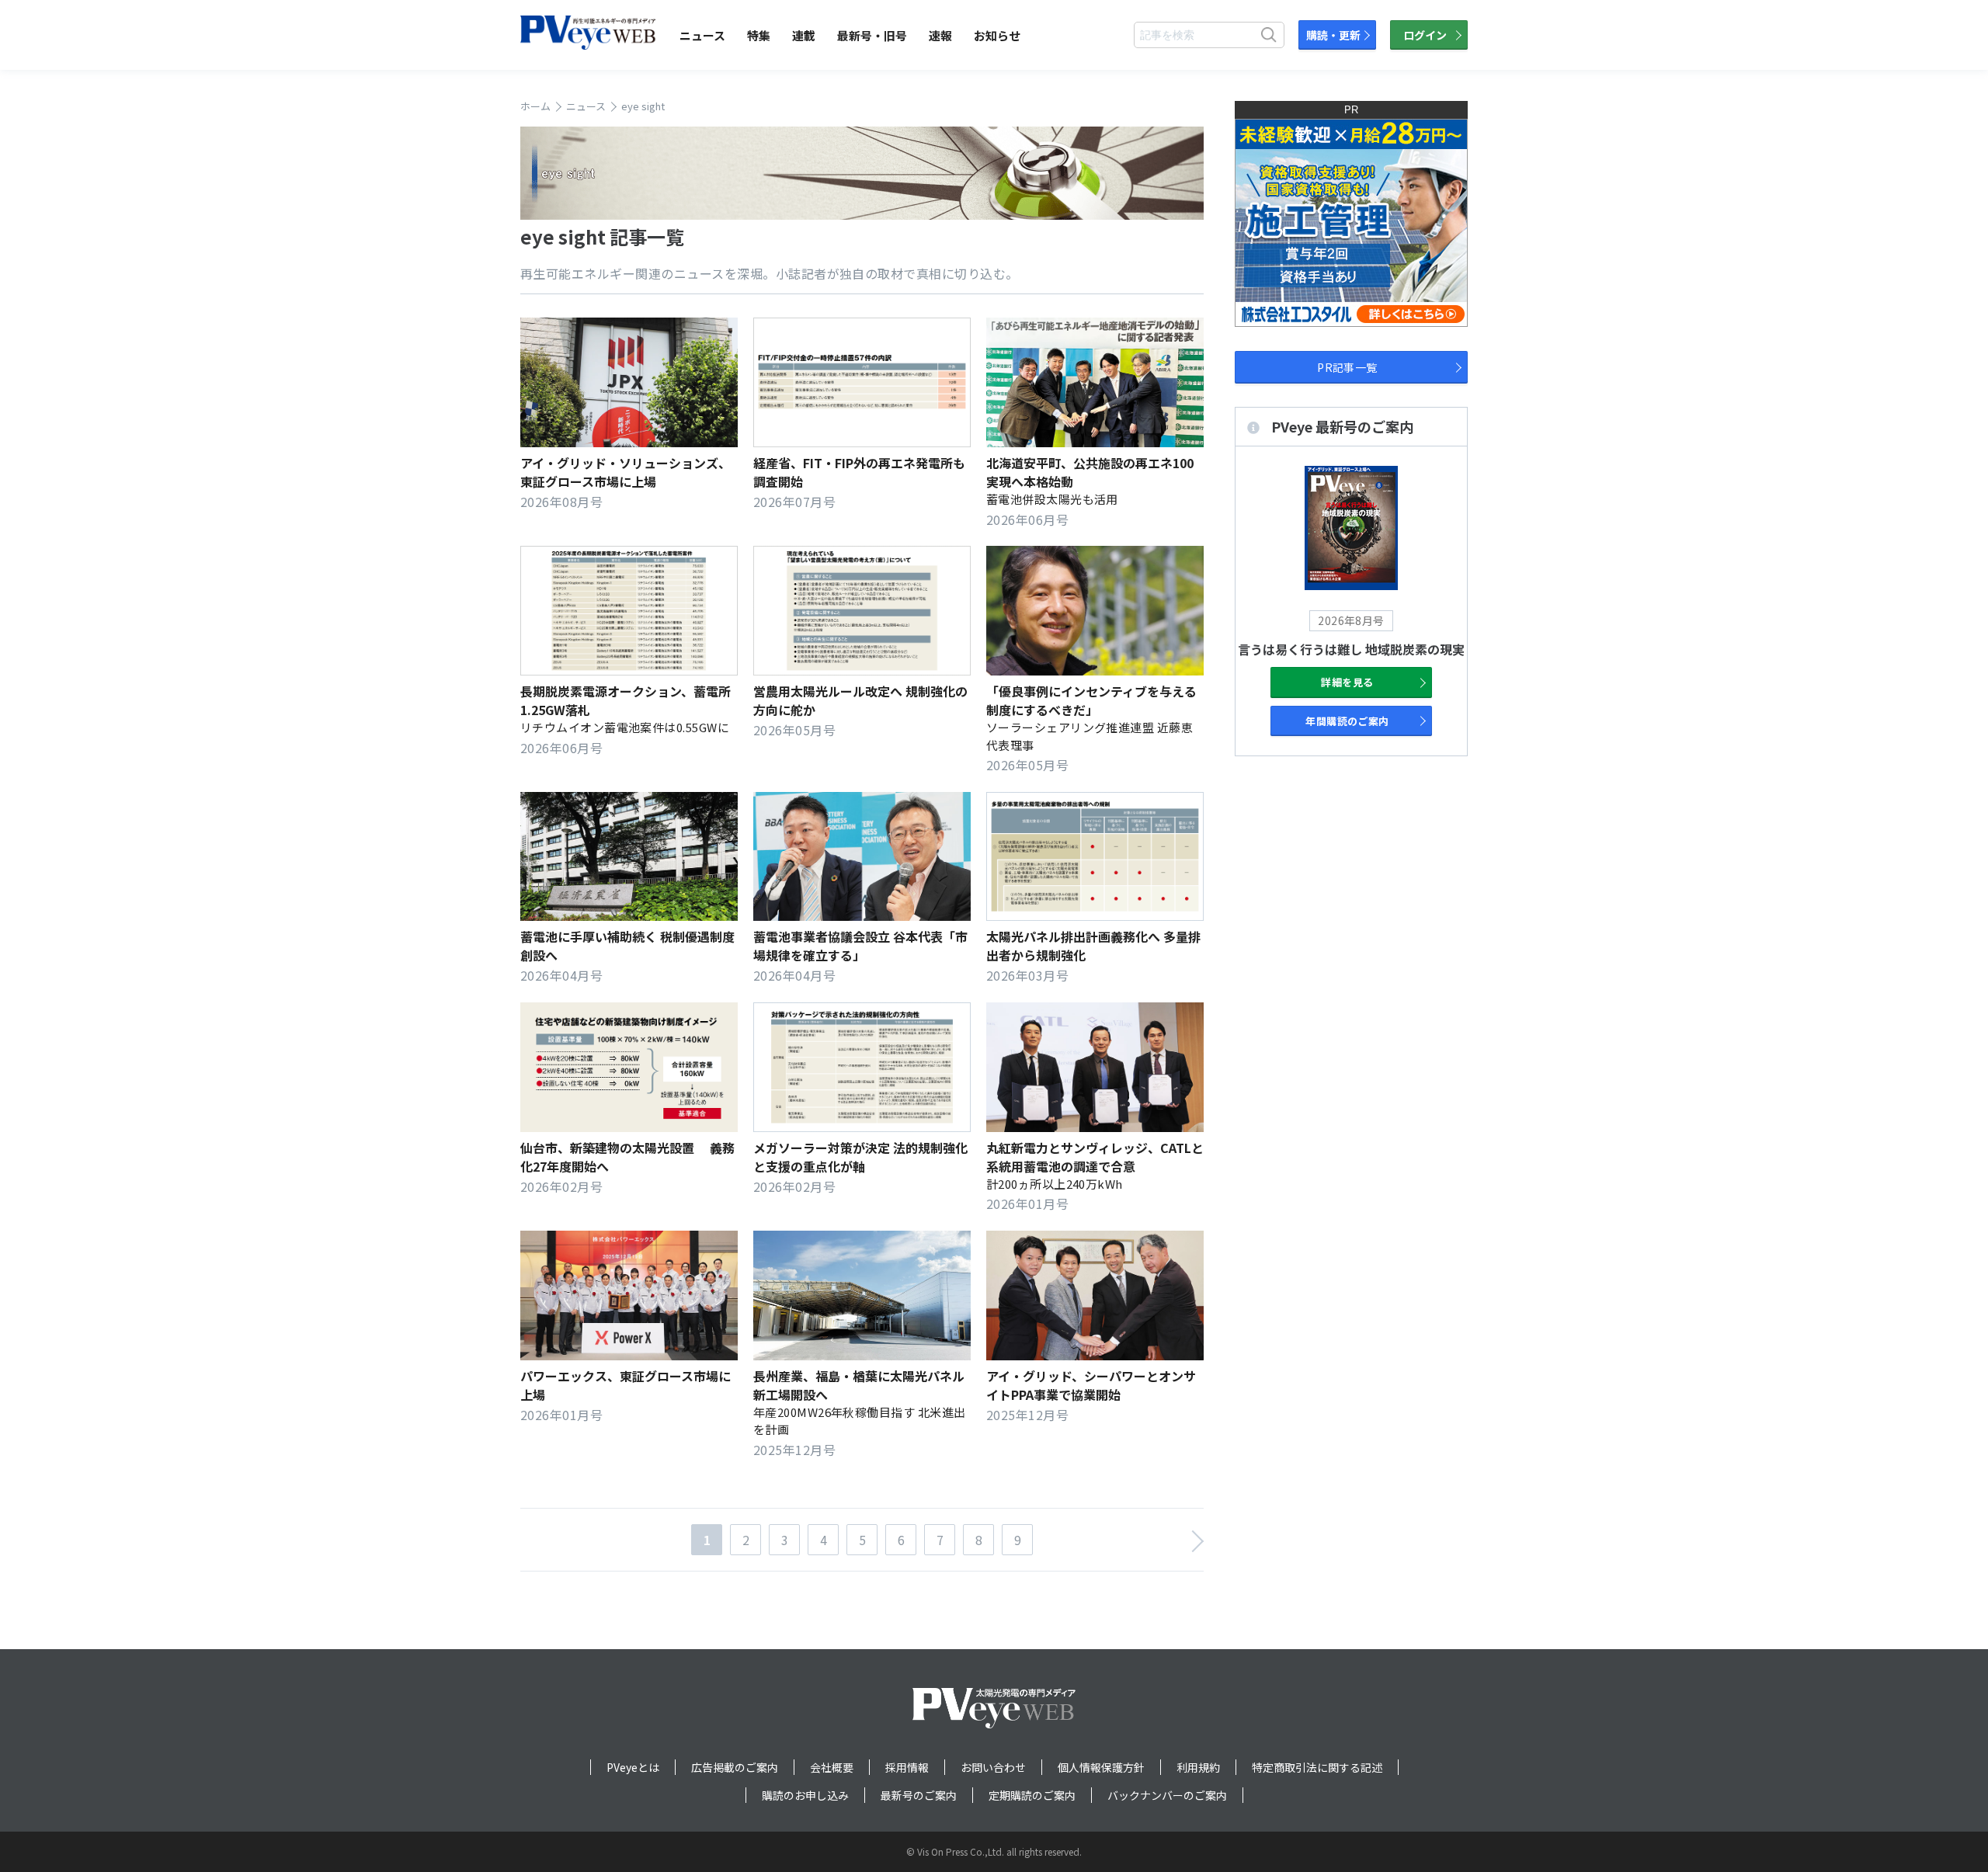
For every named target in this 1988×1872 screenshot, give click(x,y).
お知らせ (997, 35)
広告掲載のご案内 (735, 1767)
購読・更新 (1333, 35)
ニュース (702, 35)
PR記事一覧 (1347, 367)
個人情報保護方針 (1101, 1767)
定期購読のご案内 (1032, 1795)
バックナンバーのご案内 (1167, 1795)
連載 (804, 35)
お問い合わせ (993, 1767)
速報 (940, 35)
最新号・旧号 (872, 35)
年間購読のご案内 (1347, 721)
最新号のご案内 (919, 1795)
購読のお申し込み (805, 1795)
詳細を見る (1347, 682)
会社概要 (832, 1767)
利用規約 (1198, 1767)
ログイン (1425, 35)
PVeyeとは (633, 1767)
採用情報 (907, 1767)
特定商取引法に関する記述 (1317, 1767)
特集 (759, 35)
